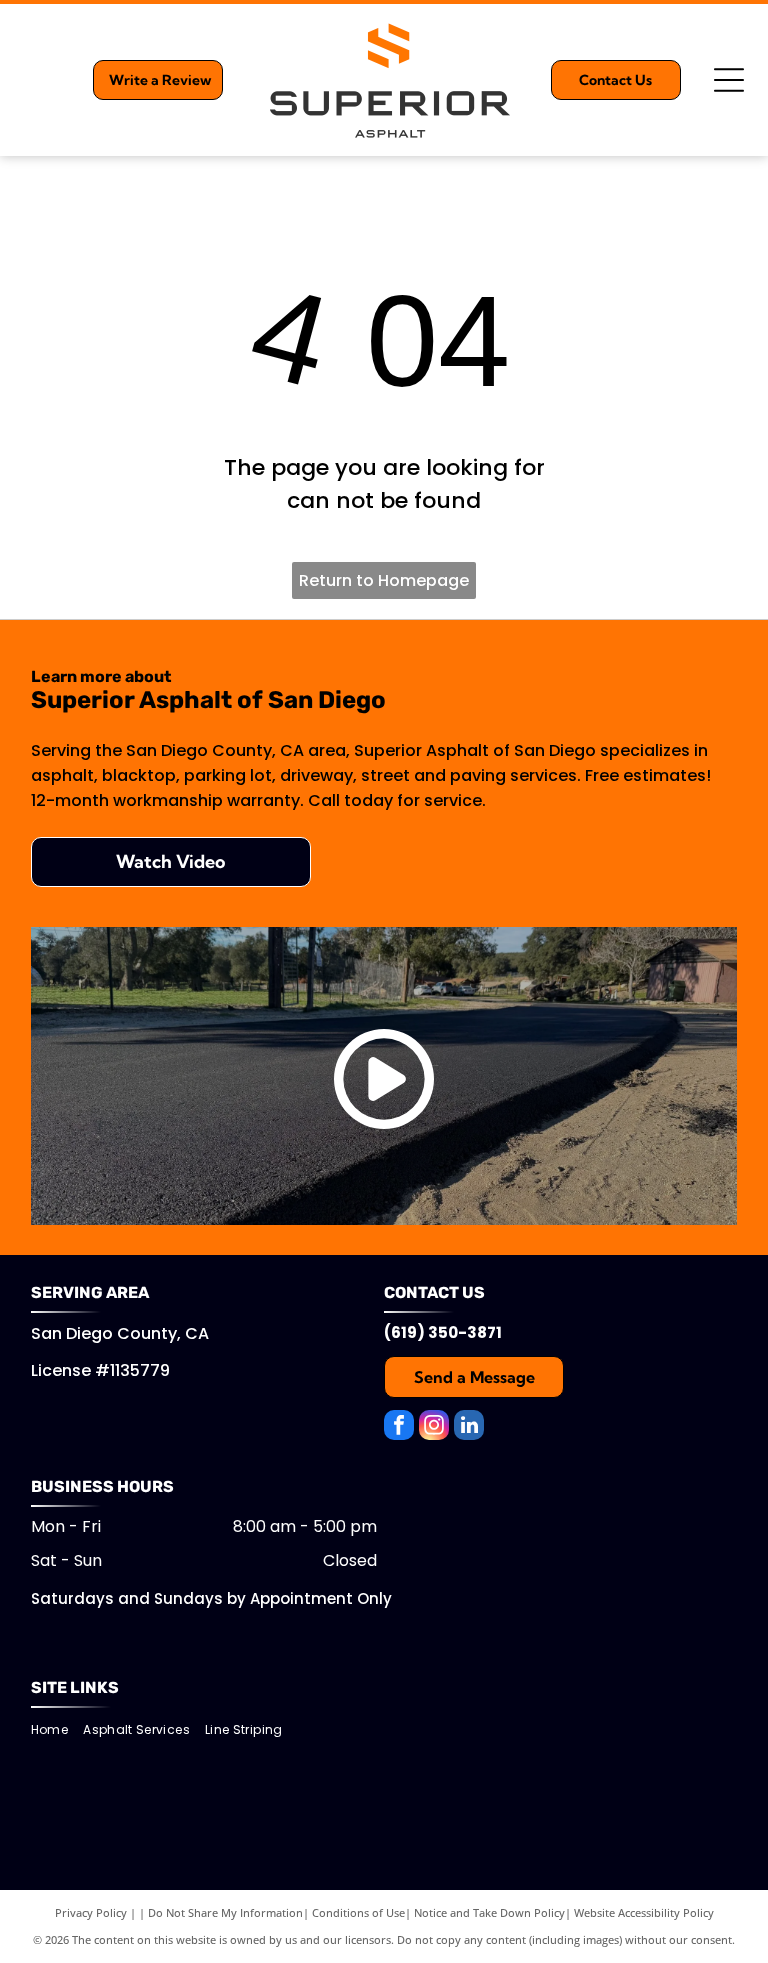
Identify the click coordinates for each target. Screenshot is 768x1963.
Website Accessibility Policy (644, 1912)
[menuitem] (57, 1729)
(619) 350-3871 (443, 1332)
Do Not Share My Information (225, 1912)
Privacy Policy (91, 1912)
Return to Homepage (384, 580)
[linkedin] (469, 1427)
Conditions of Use (358, 1912)
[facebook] (399, 1427)
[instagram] (434, 1427)
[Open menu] (729, 80)
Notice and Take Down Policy (489, 1912)
